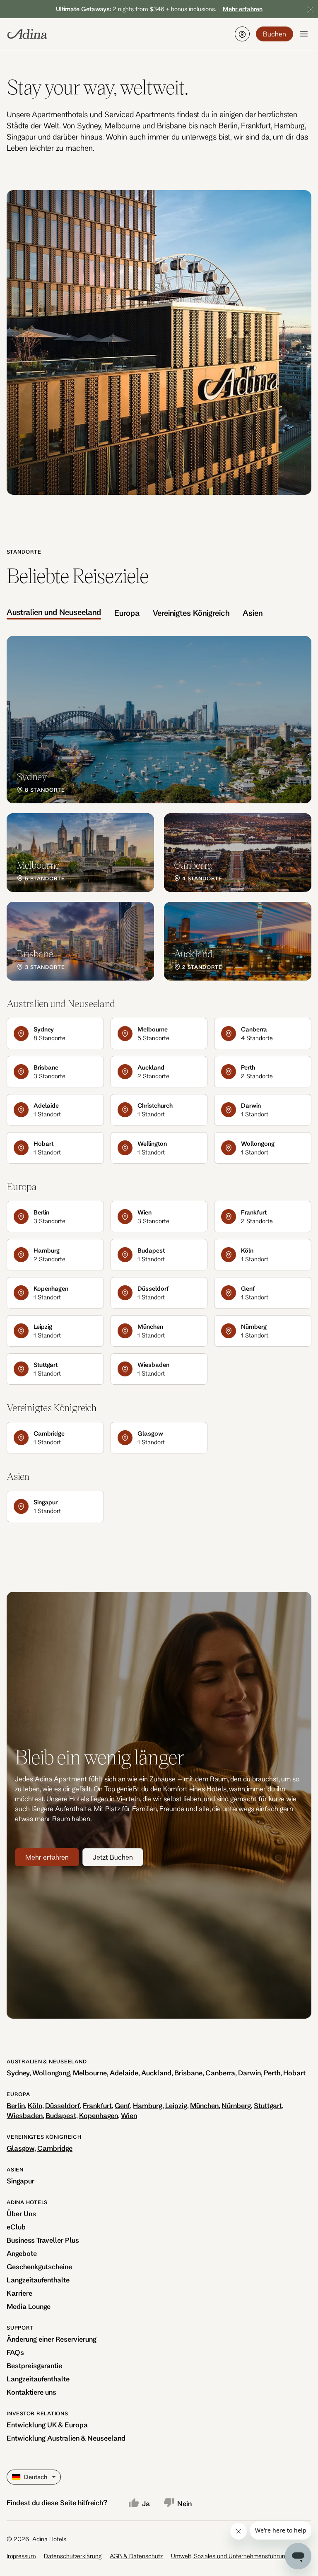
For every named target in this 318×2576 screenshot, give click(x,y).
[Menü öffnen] (304, 34)
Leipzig (176, 2105)
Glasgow (20, 2148)
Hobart (294, 2073)
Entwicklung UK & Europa (47, 2425)
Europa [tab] (127, 613)
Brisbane (188, 2073)
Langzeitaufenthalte (38, 2280)
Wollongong (51, 2073)
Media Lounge (29, 2306)
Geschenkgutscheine (39, 2266)
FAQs (15, 2352)
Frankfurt (97, 2105)
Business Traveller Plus (43, 2240)
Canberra (220, 2073)
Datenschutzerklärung (73, 2556)
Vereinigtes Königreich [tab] (191, 613)
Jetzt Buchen (113, 1857)
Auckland (156, 2073)
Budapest (61, 2115)
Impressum (21, 2556)
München (204, 2105)
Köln (35, 2105)
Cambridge (55, 2148)
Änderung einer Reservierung (52, 2339)
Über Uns (21, 2213)
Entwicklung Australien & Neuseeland (66, 2438)
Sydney (18, 2073)
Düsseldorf (63, 2105)
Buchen (275, 34)
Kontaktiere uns (31, 2392)
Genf (122, 2105)
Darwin (249, 2073)
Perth (272, 2073)
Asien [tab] (253, 613)
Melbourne (90, 2073)
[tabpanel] (159, 808)
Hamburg (148, 2105)
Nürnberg (236, 2105)
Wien (129, 2115)
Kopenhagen (99, 2115)
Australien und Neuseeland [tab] (54, 612)
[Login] (242, 34)
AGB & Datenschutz (136, 2556)
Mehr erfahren (47, 1857)
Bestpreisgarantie (34, 2365)
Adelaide (124, 2073)
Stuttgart (268, 2105)
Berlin (16, 2105)
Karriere (19, 2293)
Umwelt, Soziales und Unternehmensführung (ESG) (238, 2556)
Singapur (20, 2181)
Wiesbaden (25, 2115)
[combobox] (13, 2477)
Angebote (22, 2253)
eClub (16, 2227)
